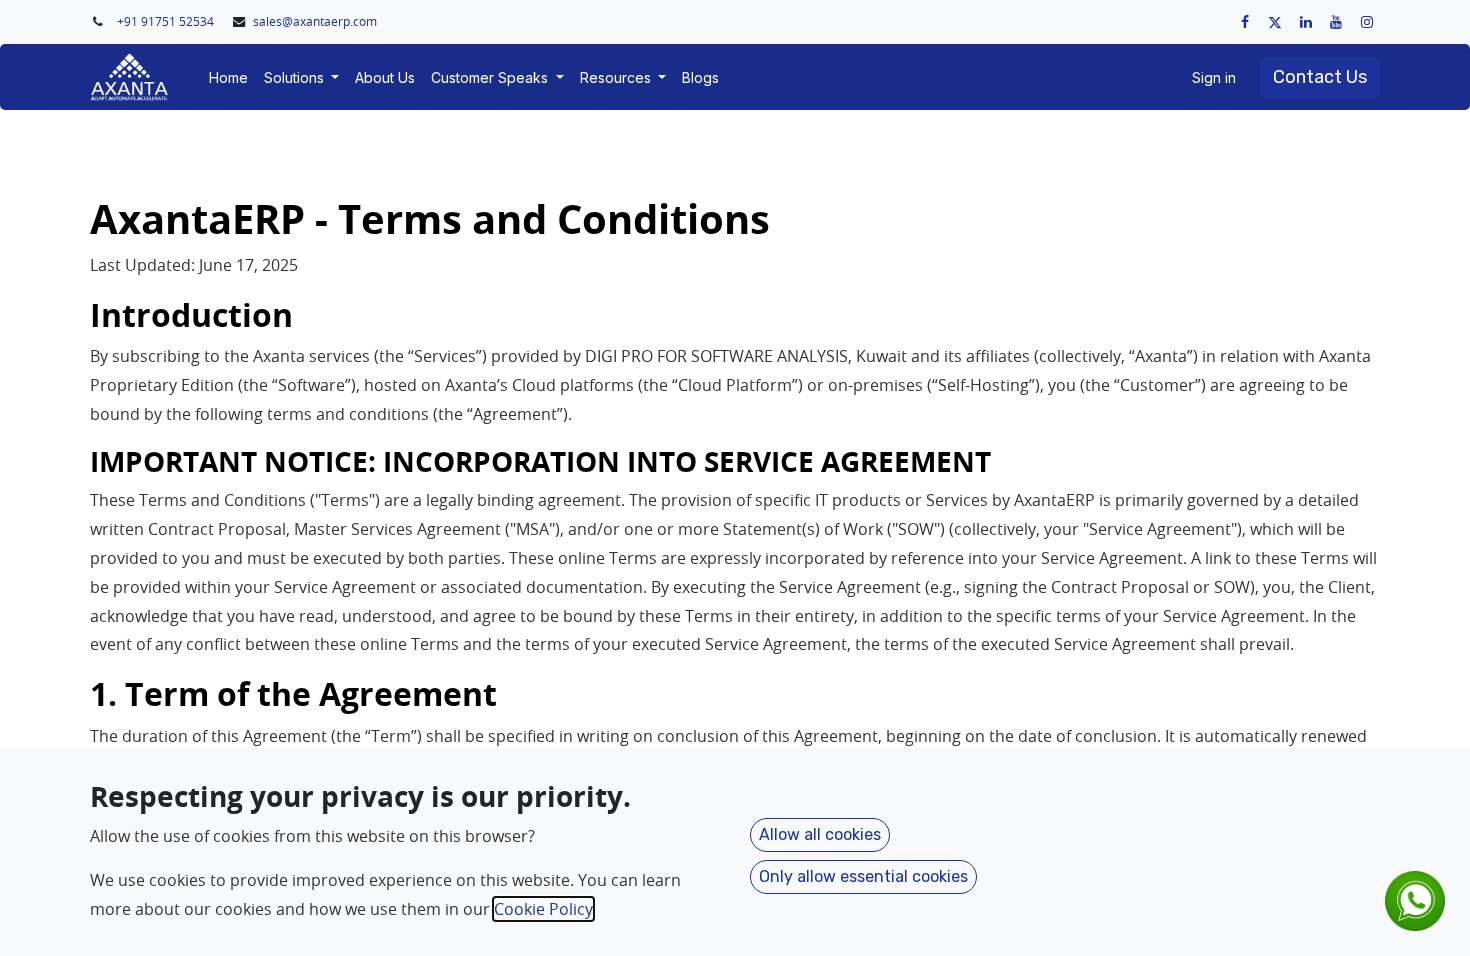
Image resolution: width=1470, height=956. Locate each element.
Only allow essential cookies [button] (863, 876)
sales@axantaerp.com (315, 21)
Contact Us (1320, 77)
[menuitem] (228, 77)
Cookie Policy (543, 909)
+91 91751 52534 (167, 21)
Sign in (1214, 77)
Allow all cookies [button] (820, 834)
